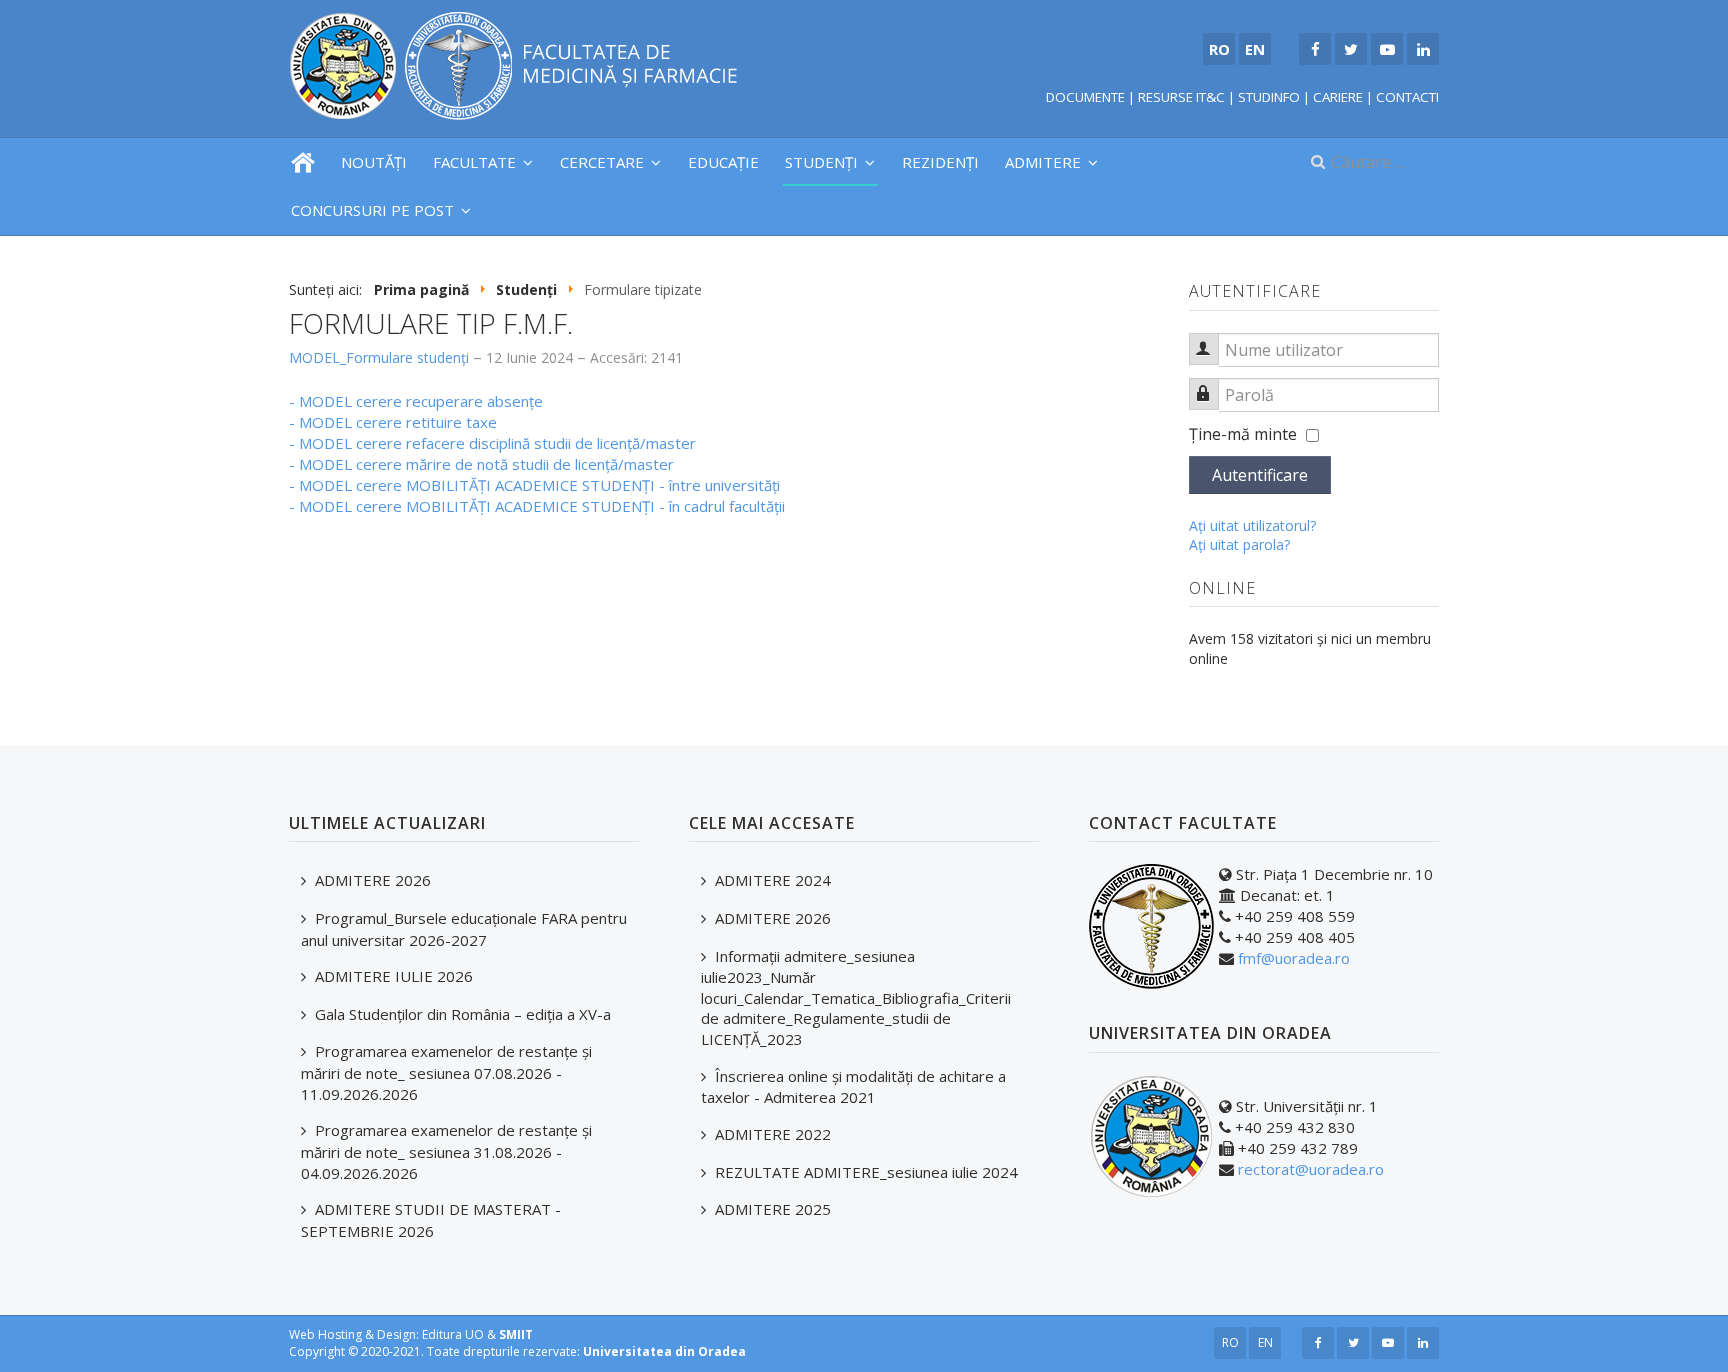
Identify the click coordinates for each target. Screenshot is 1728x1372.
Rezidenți (940, 162)
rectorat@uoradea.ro (1311, 1169)
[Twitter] (1351, 49)
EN (1265, 1342)
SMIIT (516, 1334)
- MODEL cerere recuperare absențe (416, 401)
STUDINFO (1269, 97)
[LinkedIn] (1423, 49)
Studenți (821, 162)
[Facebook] (1315, 49)
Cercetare (602, 162)
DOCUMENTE (1085, 97)
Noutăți (374, 162)
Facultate (474, 162)
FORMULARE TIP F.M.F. (431, 323)
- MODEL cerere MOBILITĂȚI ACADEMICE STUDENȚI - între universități (534, 485)
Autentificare (1260, 475)
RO (1230, 1342)
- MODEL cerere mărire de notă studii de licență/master (481, 464)
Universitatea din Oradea (664, 1351)
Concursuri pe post (372, 210)
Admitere (1043, 162)
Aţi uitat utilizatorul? (1252, 525)
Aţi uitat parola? (1239, 544)
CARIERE (1338, 97)
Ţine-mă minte (1243, 434)
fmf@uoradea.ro (1294, 958)
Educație (723, 162)
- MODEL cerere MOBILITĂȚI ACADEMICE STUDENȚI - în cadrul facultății (537, 506)
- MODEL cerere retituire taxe (393, 422)
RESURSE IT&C (1181, 97)
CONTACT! (1407, 97)
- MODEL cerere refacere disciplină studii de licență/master (492, 443)
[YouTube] (1387, 49)
